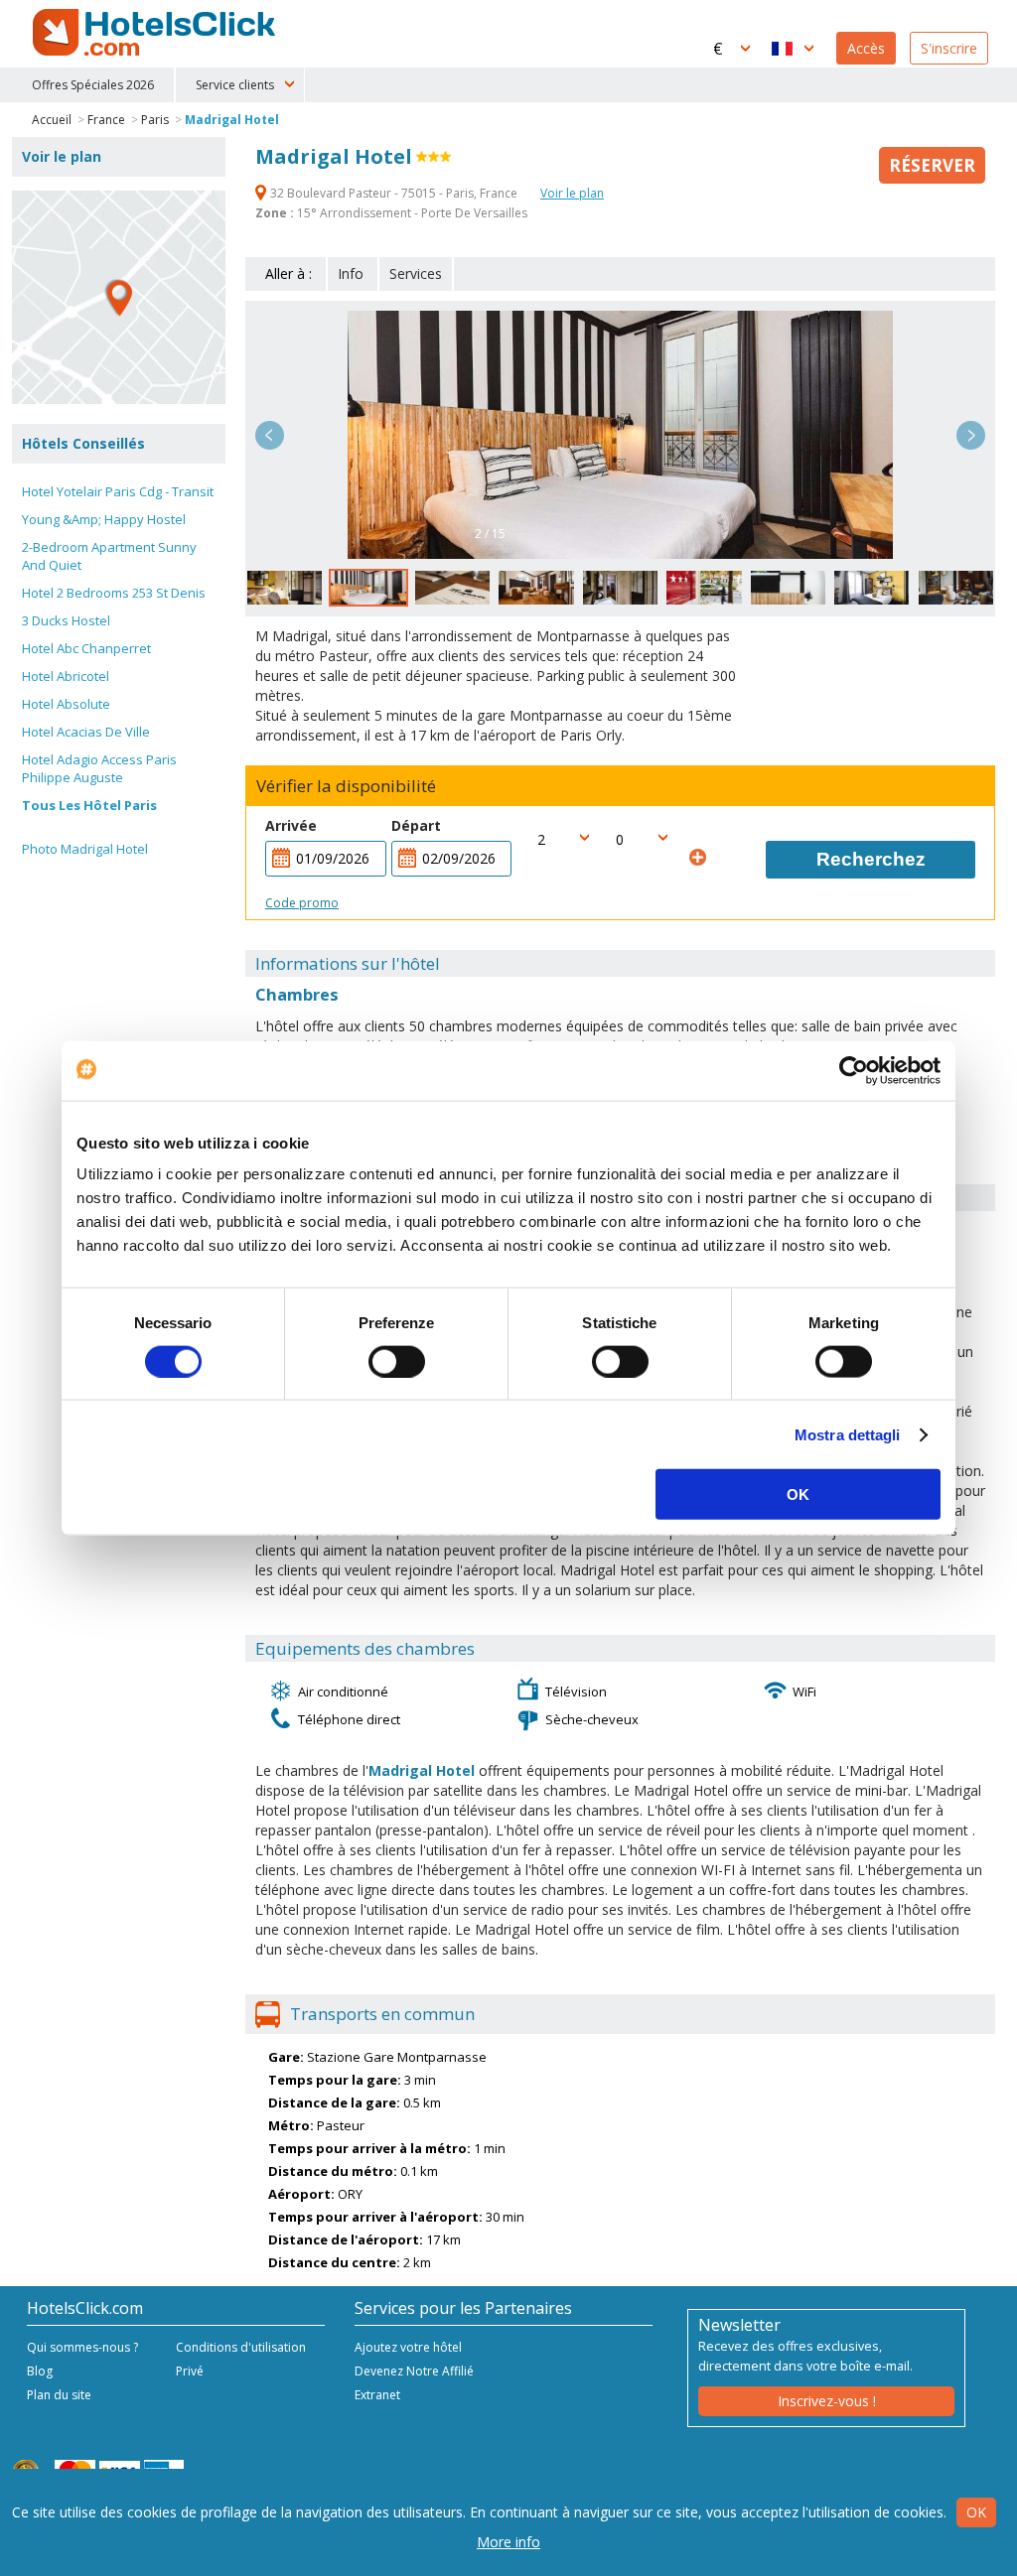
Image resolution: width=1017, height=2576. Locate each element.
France (106, 120)
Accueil (52, 120)
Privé (190, 2371)
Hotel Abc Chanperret (86, 648)
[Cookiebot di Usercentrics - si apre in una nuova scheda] (854, 1070)
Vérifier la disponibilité (346, 786)
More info (508, 2542)
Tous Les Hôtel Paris (89, 805)
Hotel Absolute (66, 704)
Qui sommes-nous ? (82, 2347)
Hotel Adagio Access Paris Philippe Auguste (99, 768)
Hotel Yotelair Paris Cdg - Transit (118, 491)
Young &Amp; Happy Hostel (104, 519)
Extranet (377, 2395)
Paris (155, 120)
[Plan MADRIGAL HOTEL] (119, 297)
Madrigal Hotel (232, 120)
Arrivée (291, 825)
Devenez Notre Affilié (414, 2371)
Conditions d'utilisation (241, 2347)
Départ (416, 825)
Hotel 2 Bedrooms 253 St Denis (114, 593)
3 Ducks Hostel (66, 620)
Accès (866, 48)
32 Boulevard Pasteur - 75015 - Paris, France (394, 193)
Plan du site (59, 2395)
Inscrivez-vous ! (827, 2401)
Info (351, 273)
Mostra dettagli (848, 1434)
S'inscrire (949, 48)
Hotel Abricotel (66, 676)
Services (416, 273)
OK (798, 1494)
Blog (40, 2371)
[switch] (397, 1361)
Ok (976, 2512)
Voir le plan (572, 193)
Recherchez (871, 859)
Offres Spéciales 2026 (93, 85)
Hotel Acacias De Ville (86, 732)
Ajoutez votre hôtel (408, 2347)
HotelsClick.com (156, 33)
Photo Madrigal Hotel (85, 849)
